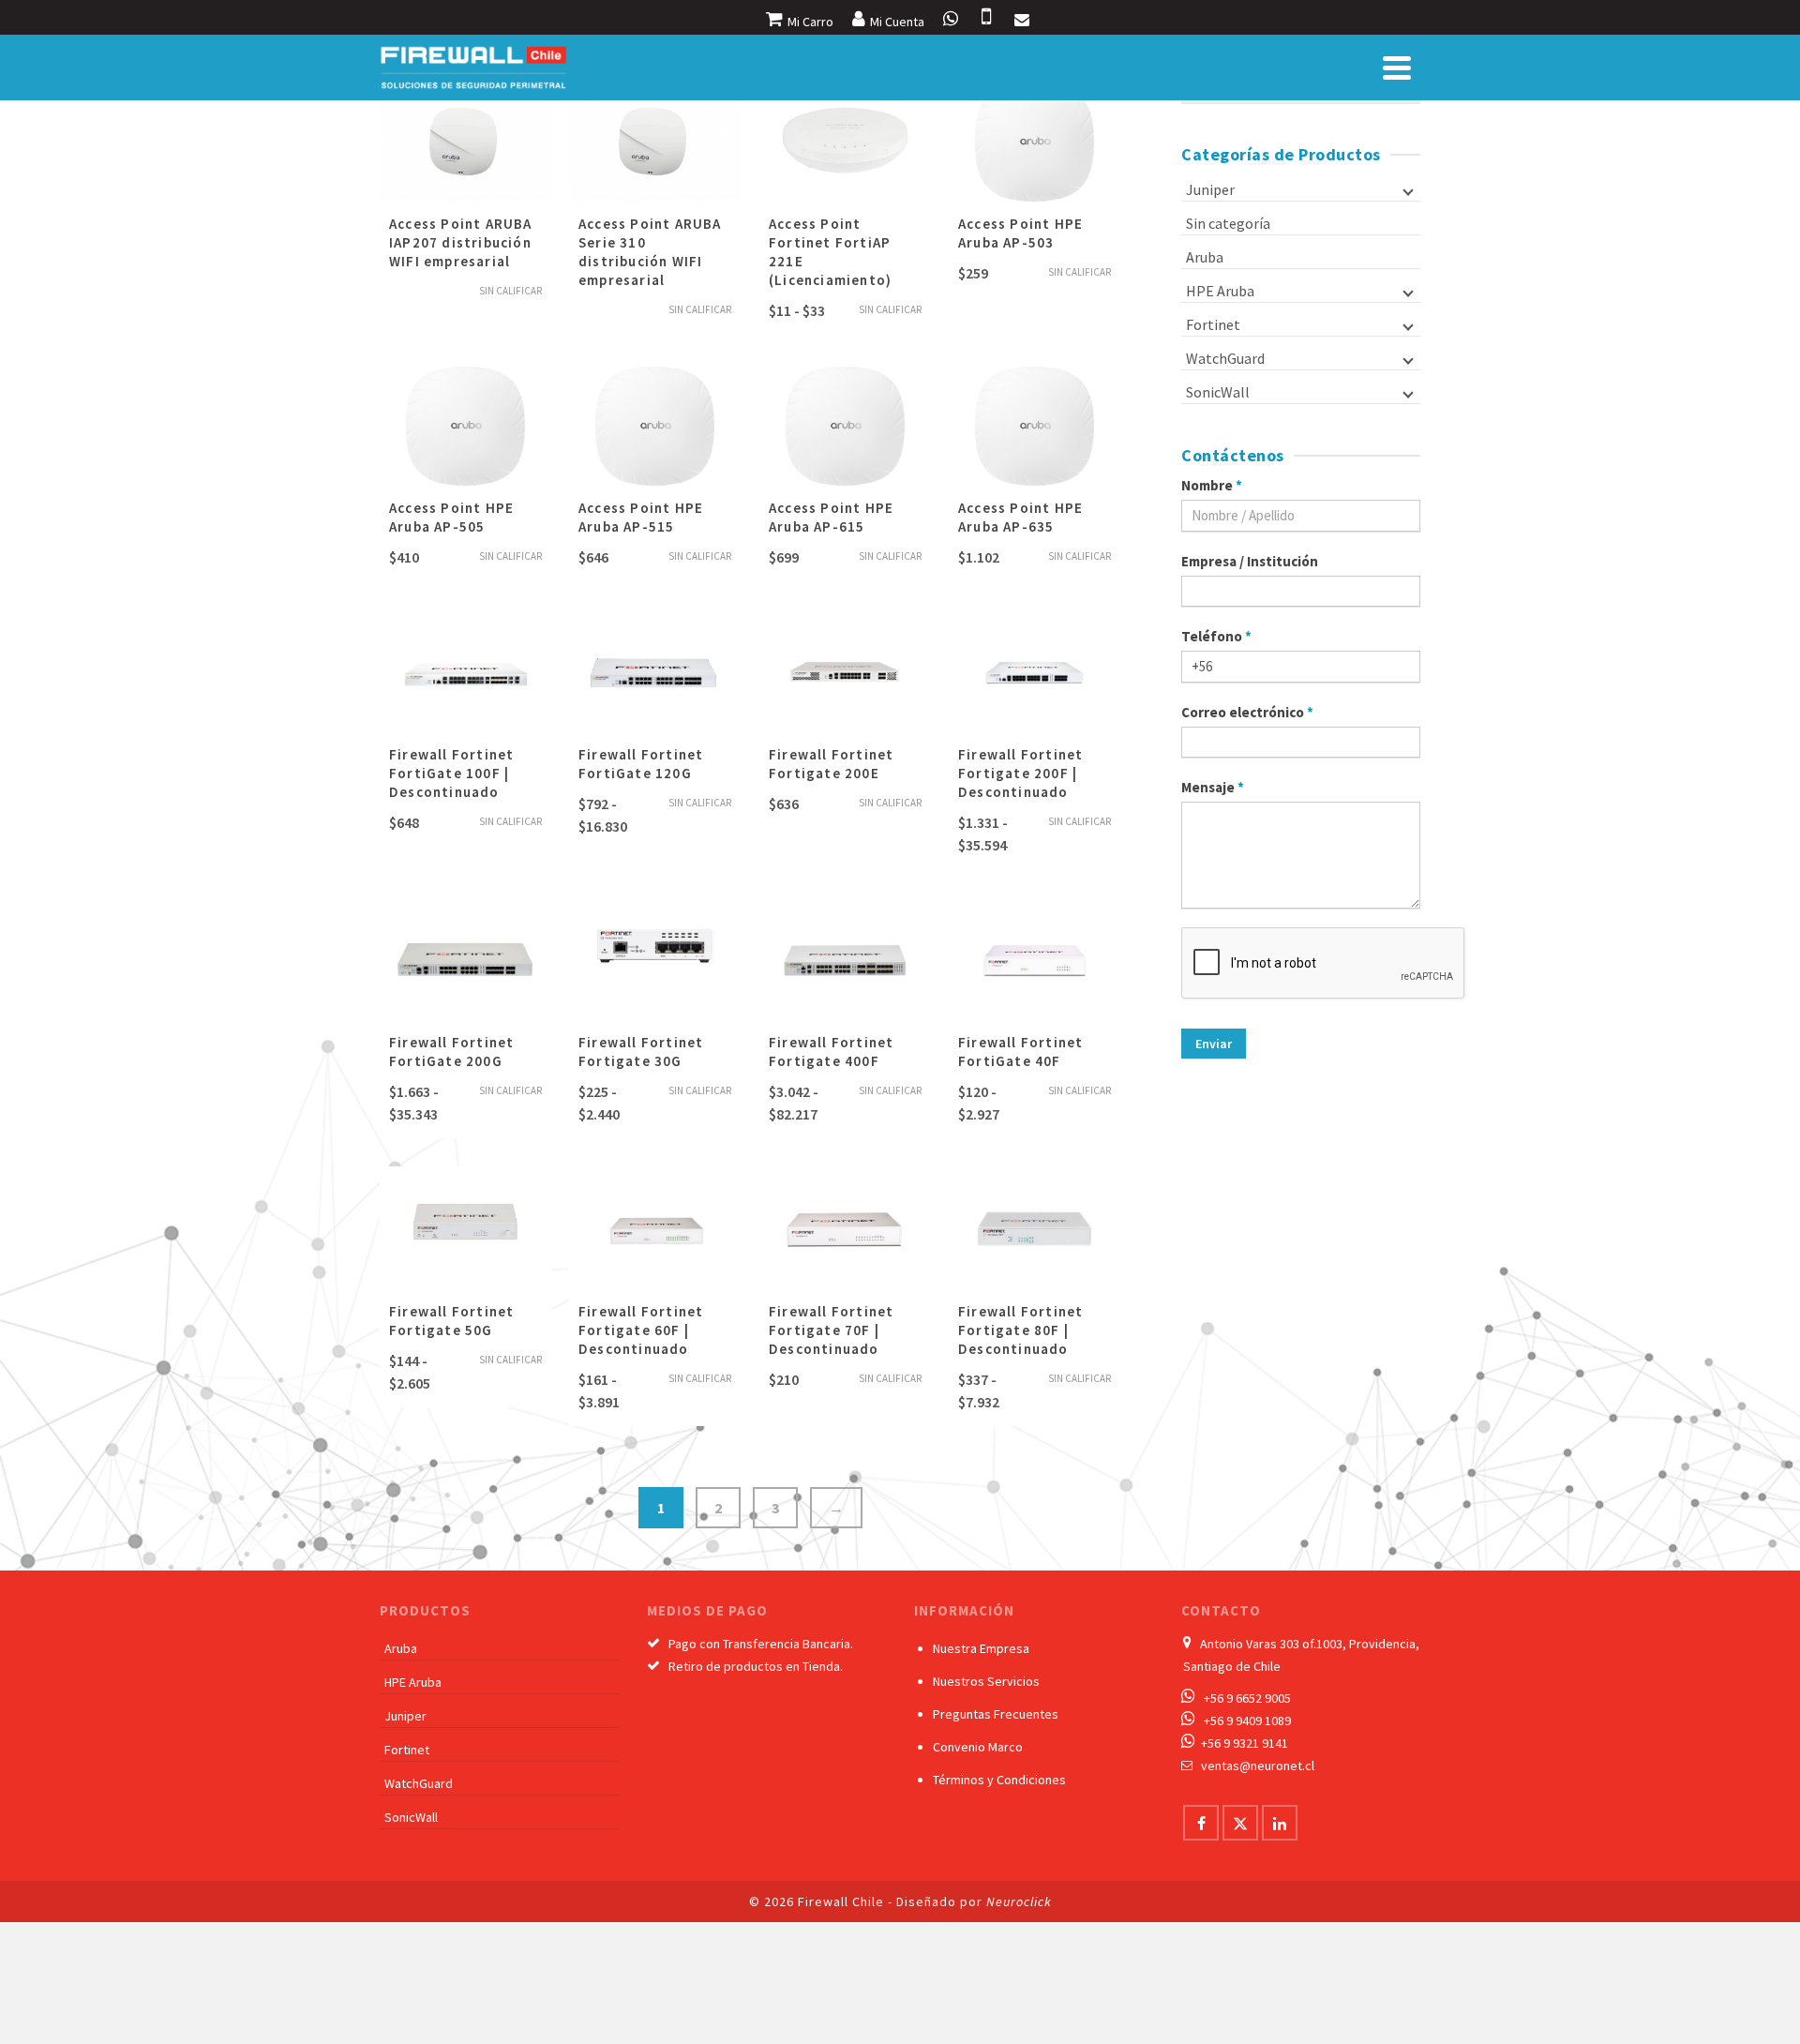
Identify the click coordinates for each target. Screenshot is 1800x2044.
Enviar (1214, 1044)
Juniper (1210, 189)
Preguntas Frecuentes (996, 1714)
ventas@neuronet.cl (1258, 1766)
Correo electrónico (1247, 712)
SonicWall (1218, 392)
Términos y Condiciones (999, 1780)
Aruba (1205, 257)
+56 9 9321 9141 (1245, 1743)
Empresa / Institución (1250, 561)
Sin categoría (1228, 223)
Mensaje (1213, 787)
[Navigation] (1397, 68)
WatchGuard (1225, 358)
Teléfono (1216, 636)
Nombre (1212, 485)
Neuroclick (1019, 1901)
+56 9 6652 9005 (1247, 1698)
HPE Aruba (1220, 291)
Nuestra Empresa (981, 1648)
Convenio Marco (978, 1747)
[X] (1240, 1823)
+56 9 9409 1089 (1247, 1721)
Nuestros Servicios (986, 1681)
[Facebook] (1201, 1823)
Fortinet (1213, 324)
